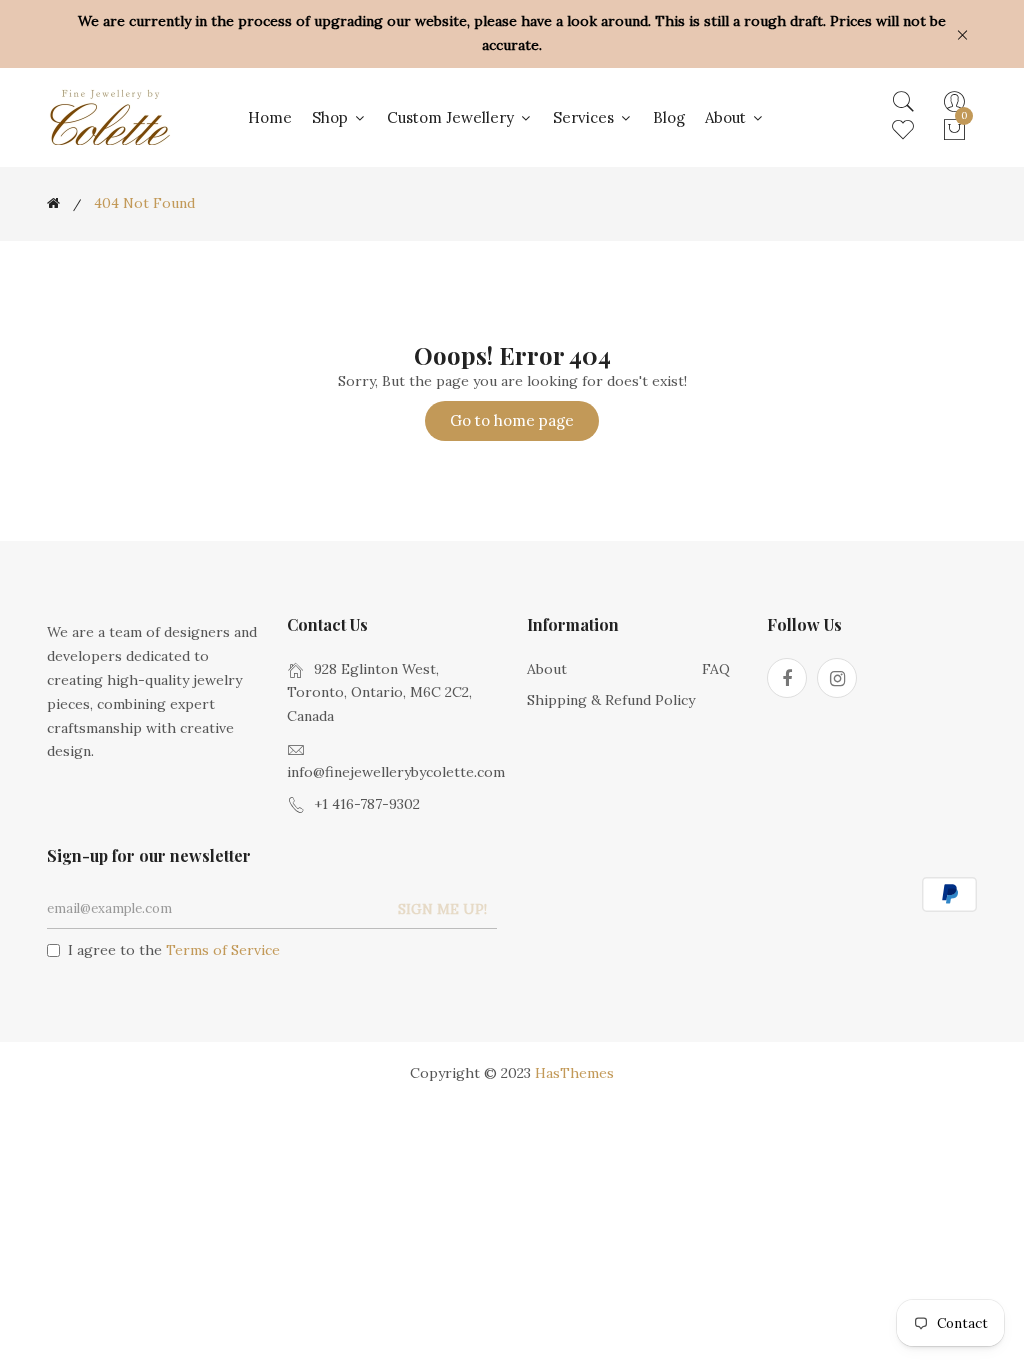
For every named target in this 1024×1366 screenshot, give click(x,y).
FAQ (716, 669)
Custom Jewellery (452, 117)
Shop (332, 117)
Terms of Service (223, 950)
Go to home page (512, 420)
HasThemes (574, 1073)
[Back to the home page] (53, 203)
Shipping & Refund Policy (611, 700)
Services (585, 117)
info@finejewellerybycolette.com (396, 772)
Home (270, 117)
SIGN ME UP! (442, 909)
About (727, 117)
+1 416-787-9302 (367, 804)
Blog (669, 117)
